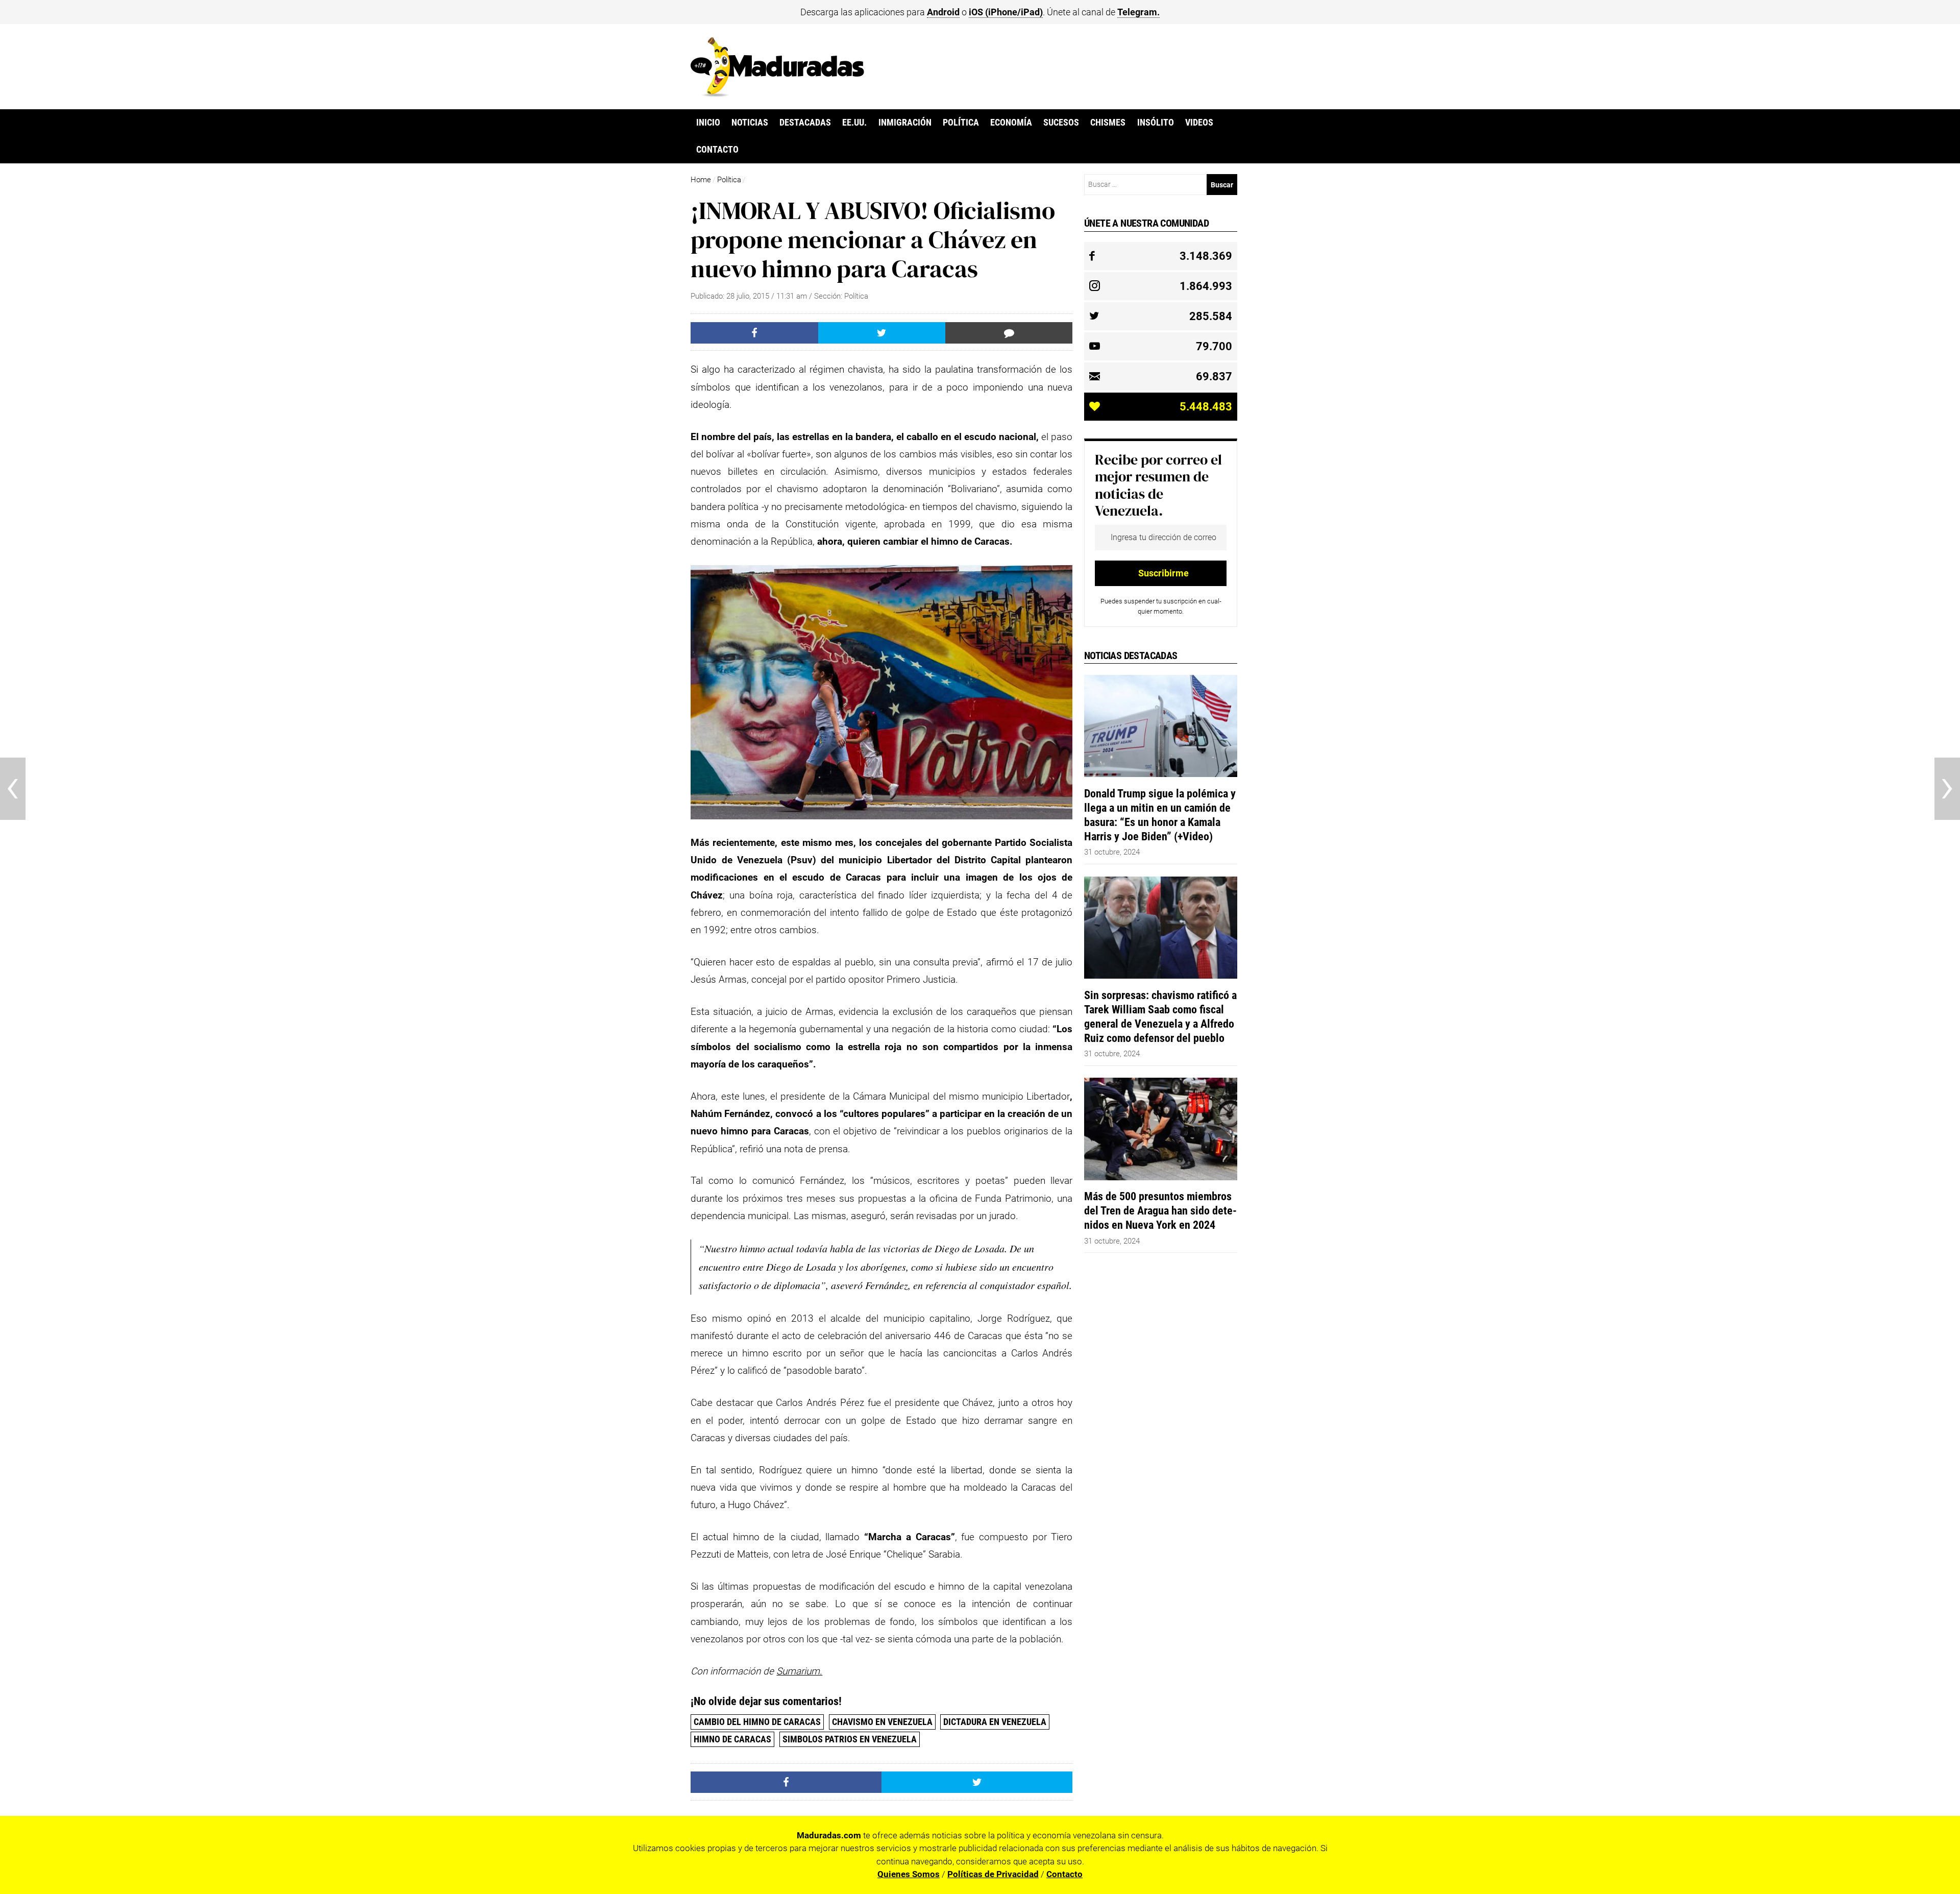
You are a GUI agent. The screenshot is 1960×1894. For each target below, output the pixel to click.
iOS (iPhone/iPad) (1006, 12)
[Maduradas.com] (777, 93)
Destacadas (805, 123)
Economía (1011, 123)
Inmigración (905, 123)
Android (943, 12)
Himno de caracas (732, 1739)
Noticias (750, 123)
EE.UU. (854, 123)
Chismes (1108, 123)
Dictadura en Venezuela (995, 1722)
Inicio (708, 123)
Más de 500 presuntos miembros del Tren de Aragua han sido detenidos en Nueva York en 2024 (1160, 1210)
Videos (1199, 123)
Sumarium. (799, 1671)
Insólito (1156, 123)
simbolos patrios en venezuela (850, 1739)
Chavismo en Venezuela (882, 1722)
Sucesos (1061, 123)
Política (961, 123)
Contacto (717, 150)
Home (701, 180)
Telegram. (1138, 12)
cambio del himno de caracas (757, 1722)
